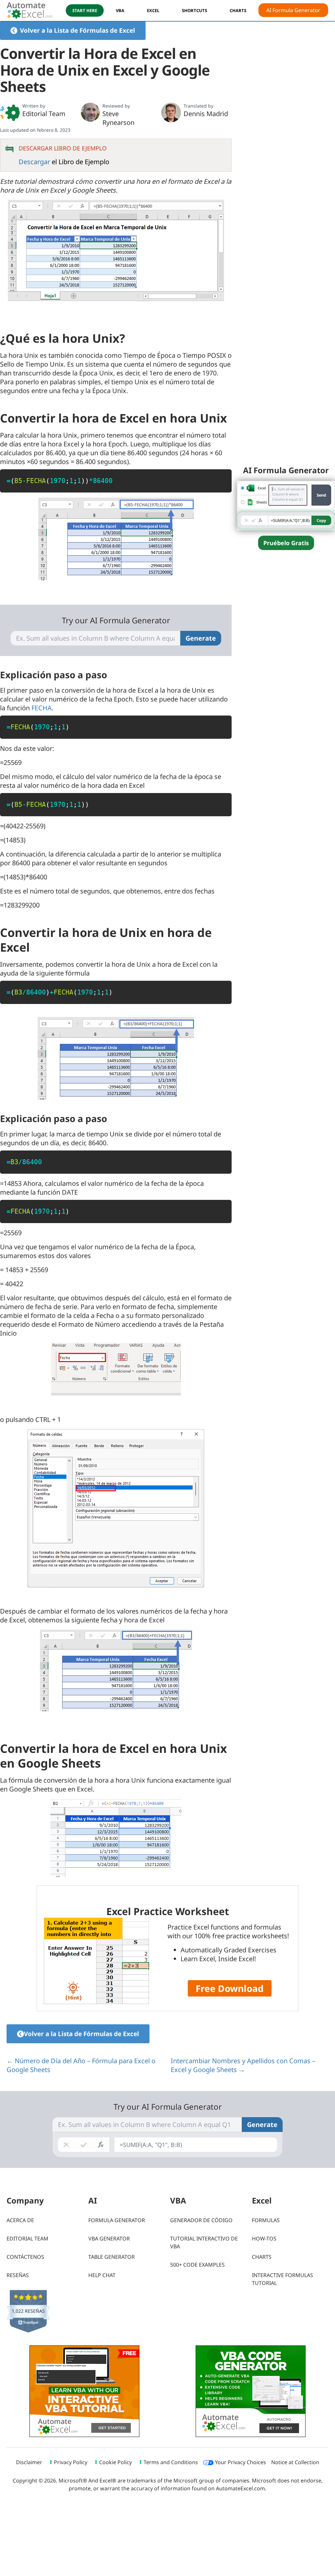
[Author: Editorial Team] (10, 112)
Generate (201, 638)
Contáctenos (25, 2257)
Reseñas (18, 2275)
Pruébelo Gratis (286, 543)
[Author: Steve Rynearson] (90, 112)
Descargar (34, 162)
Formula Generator (117, 2220)
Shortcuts (194, 10)
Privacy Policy (71, 2462)
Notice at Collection (295, 2462)
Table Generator (112, 2257)
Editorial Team (44, 114)
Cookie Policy (115, 2462)
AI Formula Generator (293, 10)
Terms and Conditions (171, 2462)
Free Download (230, 1988)
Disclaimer (29, 2462)
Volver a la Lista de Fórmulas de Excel (78, 30)
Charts (262, 2257)
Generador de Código (201, 2220)
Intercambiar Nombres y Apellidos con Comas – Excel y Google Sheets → (243, 2065)
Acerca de (20, 2220)
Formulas (266, 2220)
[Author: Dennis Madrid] (171, 112)
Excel (153, 10)
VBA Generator (109, 2239)
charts (238, 10)
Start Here (85, 10)
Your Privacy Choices (240, 2462)
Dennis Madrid (206, 114)
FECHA (42, 708)
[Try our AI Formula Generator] (286, 505)
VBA (120, 10)
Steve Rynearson (118, 118)
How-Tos (264, 2239)
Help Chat (102, 2275)
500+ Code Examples (197, 2265)
